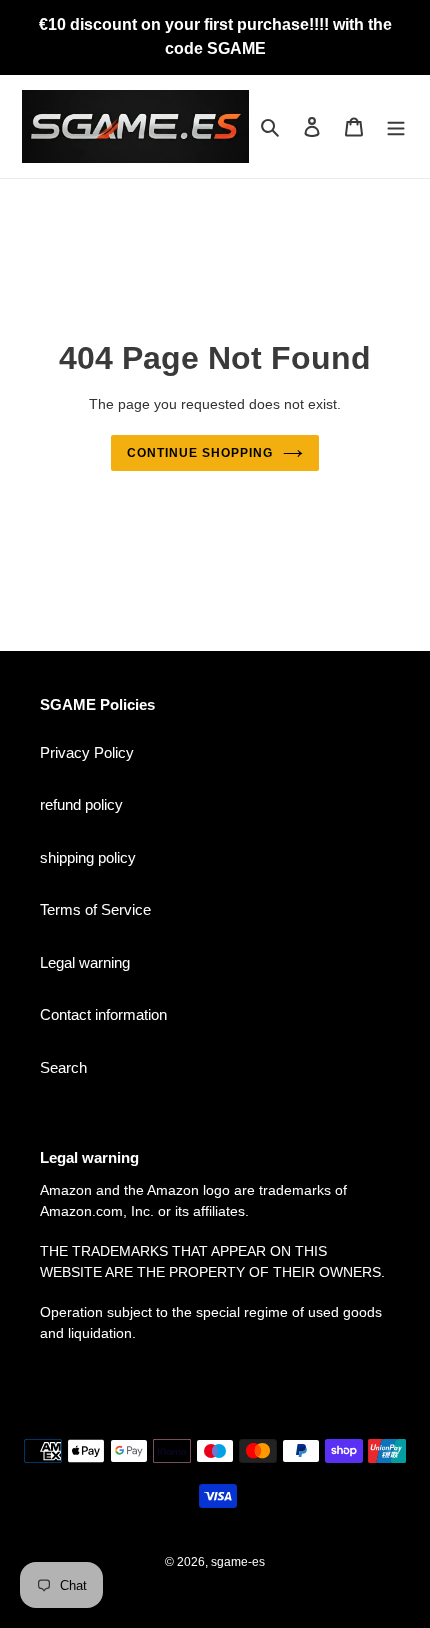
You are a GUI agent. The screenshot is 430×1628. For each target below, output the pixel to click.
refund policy (81, 804)
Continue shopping (200, 453)
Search (63, 1067)
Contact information (103, 1014)
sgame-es (238, 1562)
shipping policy (88, 857)
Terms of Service (95, 909)
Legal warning (85, 962)
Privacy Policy (87, 752)
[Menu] (396, 126)
